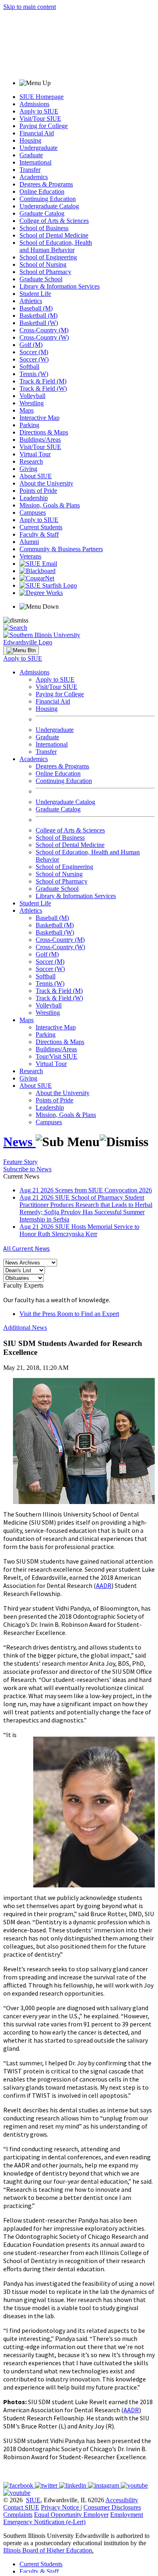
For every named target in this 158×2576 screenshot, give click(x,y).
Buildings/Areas (40, 440)
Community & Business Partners (61, 549)
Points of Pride (38, 491)
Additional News (25, 1328)
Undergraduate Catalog (49, 206)
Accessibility (122, 2500)
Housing (30, 140)
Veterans (30, 556)
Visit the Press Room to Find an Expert (69, 1314)
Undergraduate (38, 148)
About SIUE (36, 476)
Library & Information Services (60, 286)
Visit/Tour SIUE (40, 119)
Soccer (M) (34, 352)
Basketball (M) (38, 316)
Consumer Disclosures (112, 2507)
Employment (127, 2515)
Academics (34, 177)
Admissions (34, 104)
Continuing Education (48, 199)
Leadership (34, 498)
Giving (28, 469)
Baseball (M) (36, 308)
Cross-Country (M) (44, 330)
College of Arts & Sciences (54, 221)
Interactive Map (39, 418)
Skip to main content (30, 7)
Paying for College (44, 126)
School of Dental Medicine (54, 235)
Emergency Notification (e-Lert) (44, 2522)
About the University (46, 483)
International (35, 162)
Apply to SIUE (39, 111)
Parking (29, 425)
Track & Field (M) (43, 381)
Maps (27, 410)
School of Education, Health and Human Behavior (56, 246)
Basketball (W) (39, 323)
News (19, 1142)
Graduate (31, 155)
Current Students (41, 527)
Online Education (42, 191)
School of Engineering (48, 257)
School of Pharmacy (45, 272)
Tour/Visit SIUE (57, 1056)
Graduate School (41, 279)
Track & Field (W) (43, 388)
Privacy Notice (60, 2507)
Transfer (30, 170)
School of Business (44, 228)
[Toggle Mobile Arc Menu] (21, 650)
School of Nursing (43, 264)
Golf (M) (31, 345)
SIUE (33, 2500)
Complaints (18, 2515)
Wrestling (32, 403)
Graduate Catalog (42, 213)
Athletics (31, 301)
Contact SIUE (21, 2507)
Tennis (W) (34, 374)
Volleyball (32, 396)
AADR (104, 1585)
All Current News (27, 1248)
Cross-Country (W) (44, 337)
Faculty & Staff (39, 534)
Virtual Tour (35, 454)
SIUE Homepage (42, 97)
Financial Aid (37, 133)
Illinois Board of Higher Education (48, 2550)
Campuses (33, 512)
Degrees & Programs (46, 184)
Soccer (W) (34, 359)
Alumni (29, 542)
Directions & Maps (44, 432)
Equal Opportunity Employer (71, 2515)
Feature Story (20, 1162)
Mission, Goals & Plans (50, 505)
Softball (29, 367)
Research (31, 461)
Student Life (35, 294)
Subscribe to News (27, 1169)
